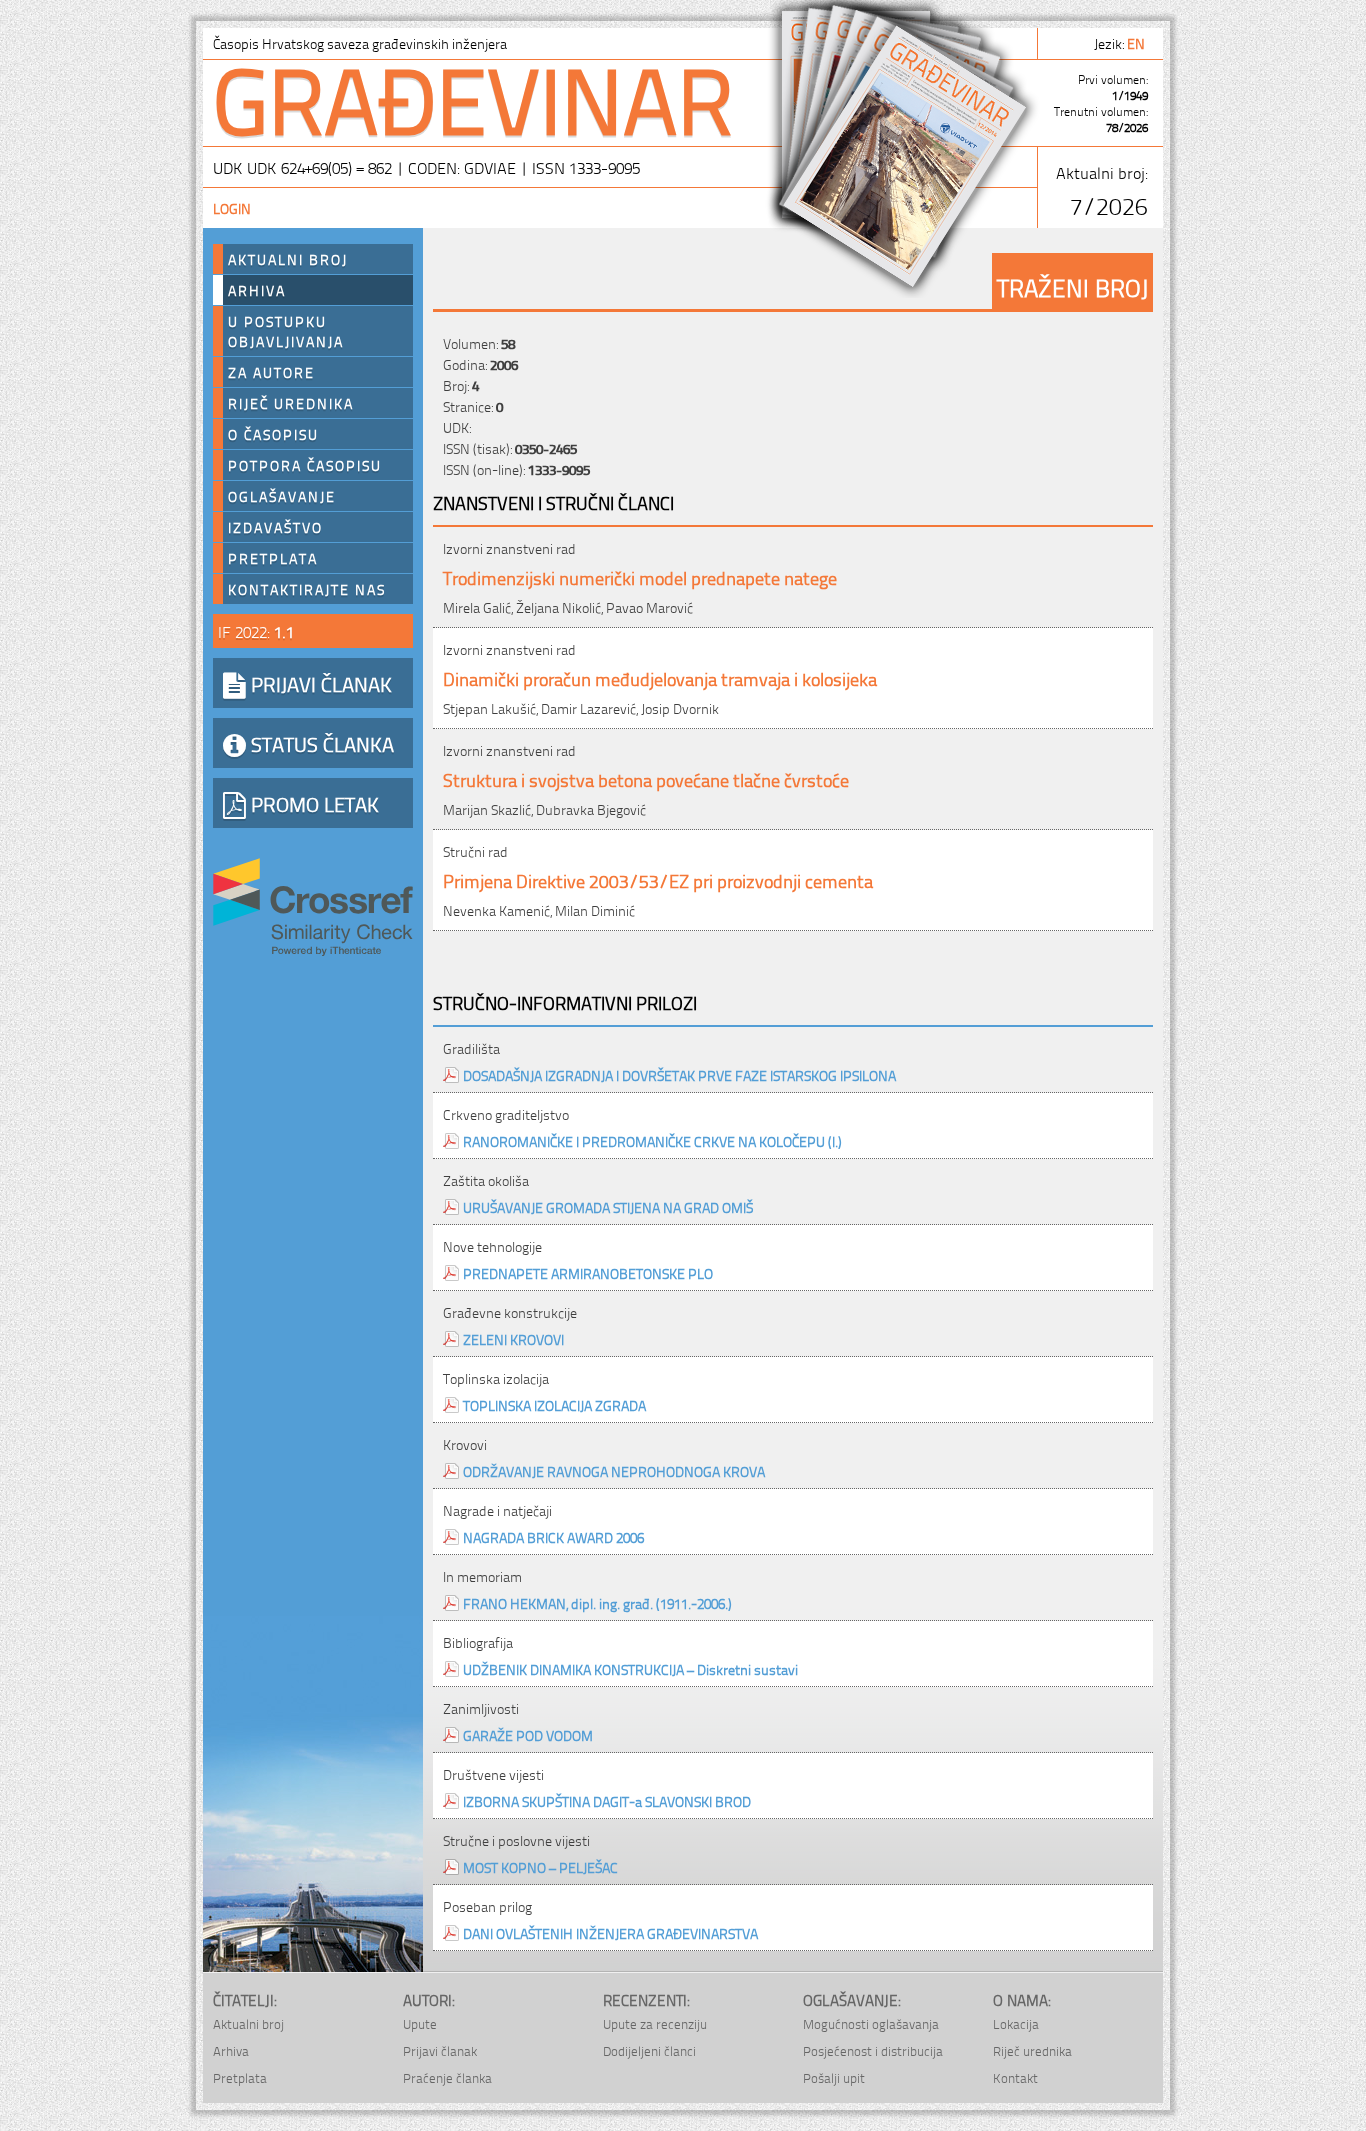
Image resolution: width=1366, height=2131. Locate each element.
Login (232, 207)
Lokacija (1016, 2023)
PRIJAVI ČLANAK (319, 683)
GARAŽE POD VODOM (528, 1734)
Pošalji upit (834, 2077)
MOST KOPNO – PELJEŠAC (540, 1866)
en (1137, 42)
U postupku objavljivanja (286, 331)
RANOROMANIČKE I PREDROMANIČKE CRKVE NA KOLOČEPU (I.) (652, 1140)
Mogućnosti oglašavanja (871, 2023)
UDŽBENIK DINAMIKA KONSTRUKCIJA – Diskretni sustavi (630, 1668)
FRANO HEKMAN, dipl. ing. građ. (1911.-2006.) (597, 1602)
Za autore (271, 372)
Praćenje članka (447, 2077)
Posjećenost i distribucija (873, 2050)
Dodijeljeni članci (649, 2050)
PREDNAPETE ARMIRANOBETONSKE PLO (588, 1272)
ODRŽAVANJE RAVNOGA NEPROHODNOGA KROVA (614, 1470)
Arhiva (257, 290)
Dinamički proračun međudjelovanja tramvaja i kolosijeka (660, 677)
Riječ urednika (291, 403)
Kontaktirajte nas (307, 589)
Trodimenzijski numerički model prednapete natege (640, 576)
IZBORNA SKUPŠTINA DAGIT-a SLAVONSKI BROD (607, 1800)
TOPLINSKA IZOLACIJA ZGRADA (554, 1404)
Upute (420, 2023)
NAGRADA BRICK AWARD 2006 (553, 1536)
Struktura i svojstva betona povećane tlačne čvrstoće (646, 778)
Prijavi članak (440, 2050)
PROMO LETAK (312, 803)
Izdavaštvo (275, 527)
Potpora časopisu (305, 465)
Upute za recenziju (655, 2023)
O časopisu (273, 434)
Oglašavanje (282, 496)
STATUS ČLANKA (320, 743)
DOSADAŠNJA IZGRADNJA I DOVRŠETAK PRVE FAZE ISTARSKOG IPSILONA (679, 1074)
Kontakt (1015, 2077)
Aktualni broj (288, 259)
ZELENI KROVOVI (513, 1338)
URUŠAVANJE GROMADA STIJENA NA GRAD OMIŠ (608, 1206)
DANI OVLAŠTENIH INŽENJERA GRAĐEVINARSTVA (610, 1932)
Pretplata (273, 558)
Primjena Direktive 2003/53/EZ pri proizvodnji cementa (658, 879)
